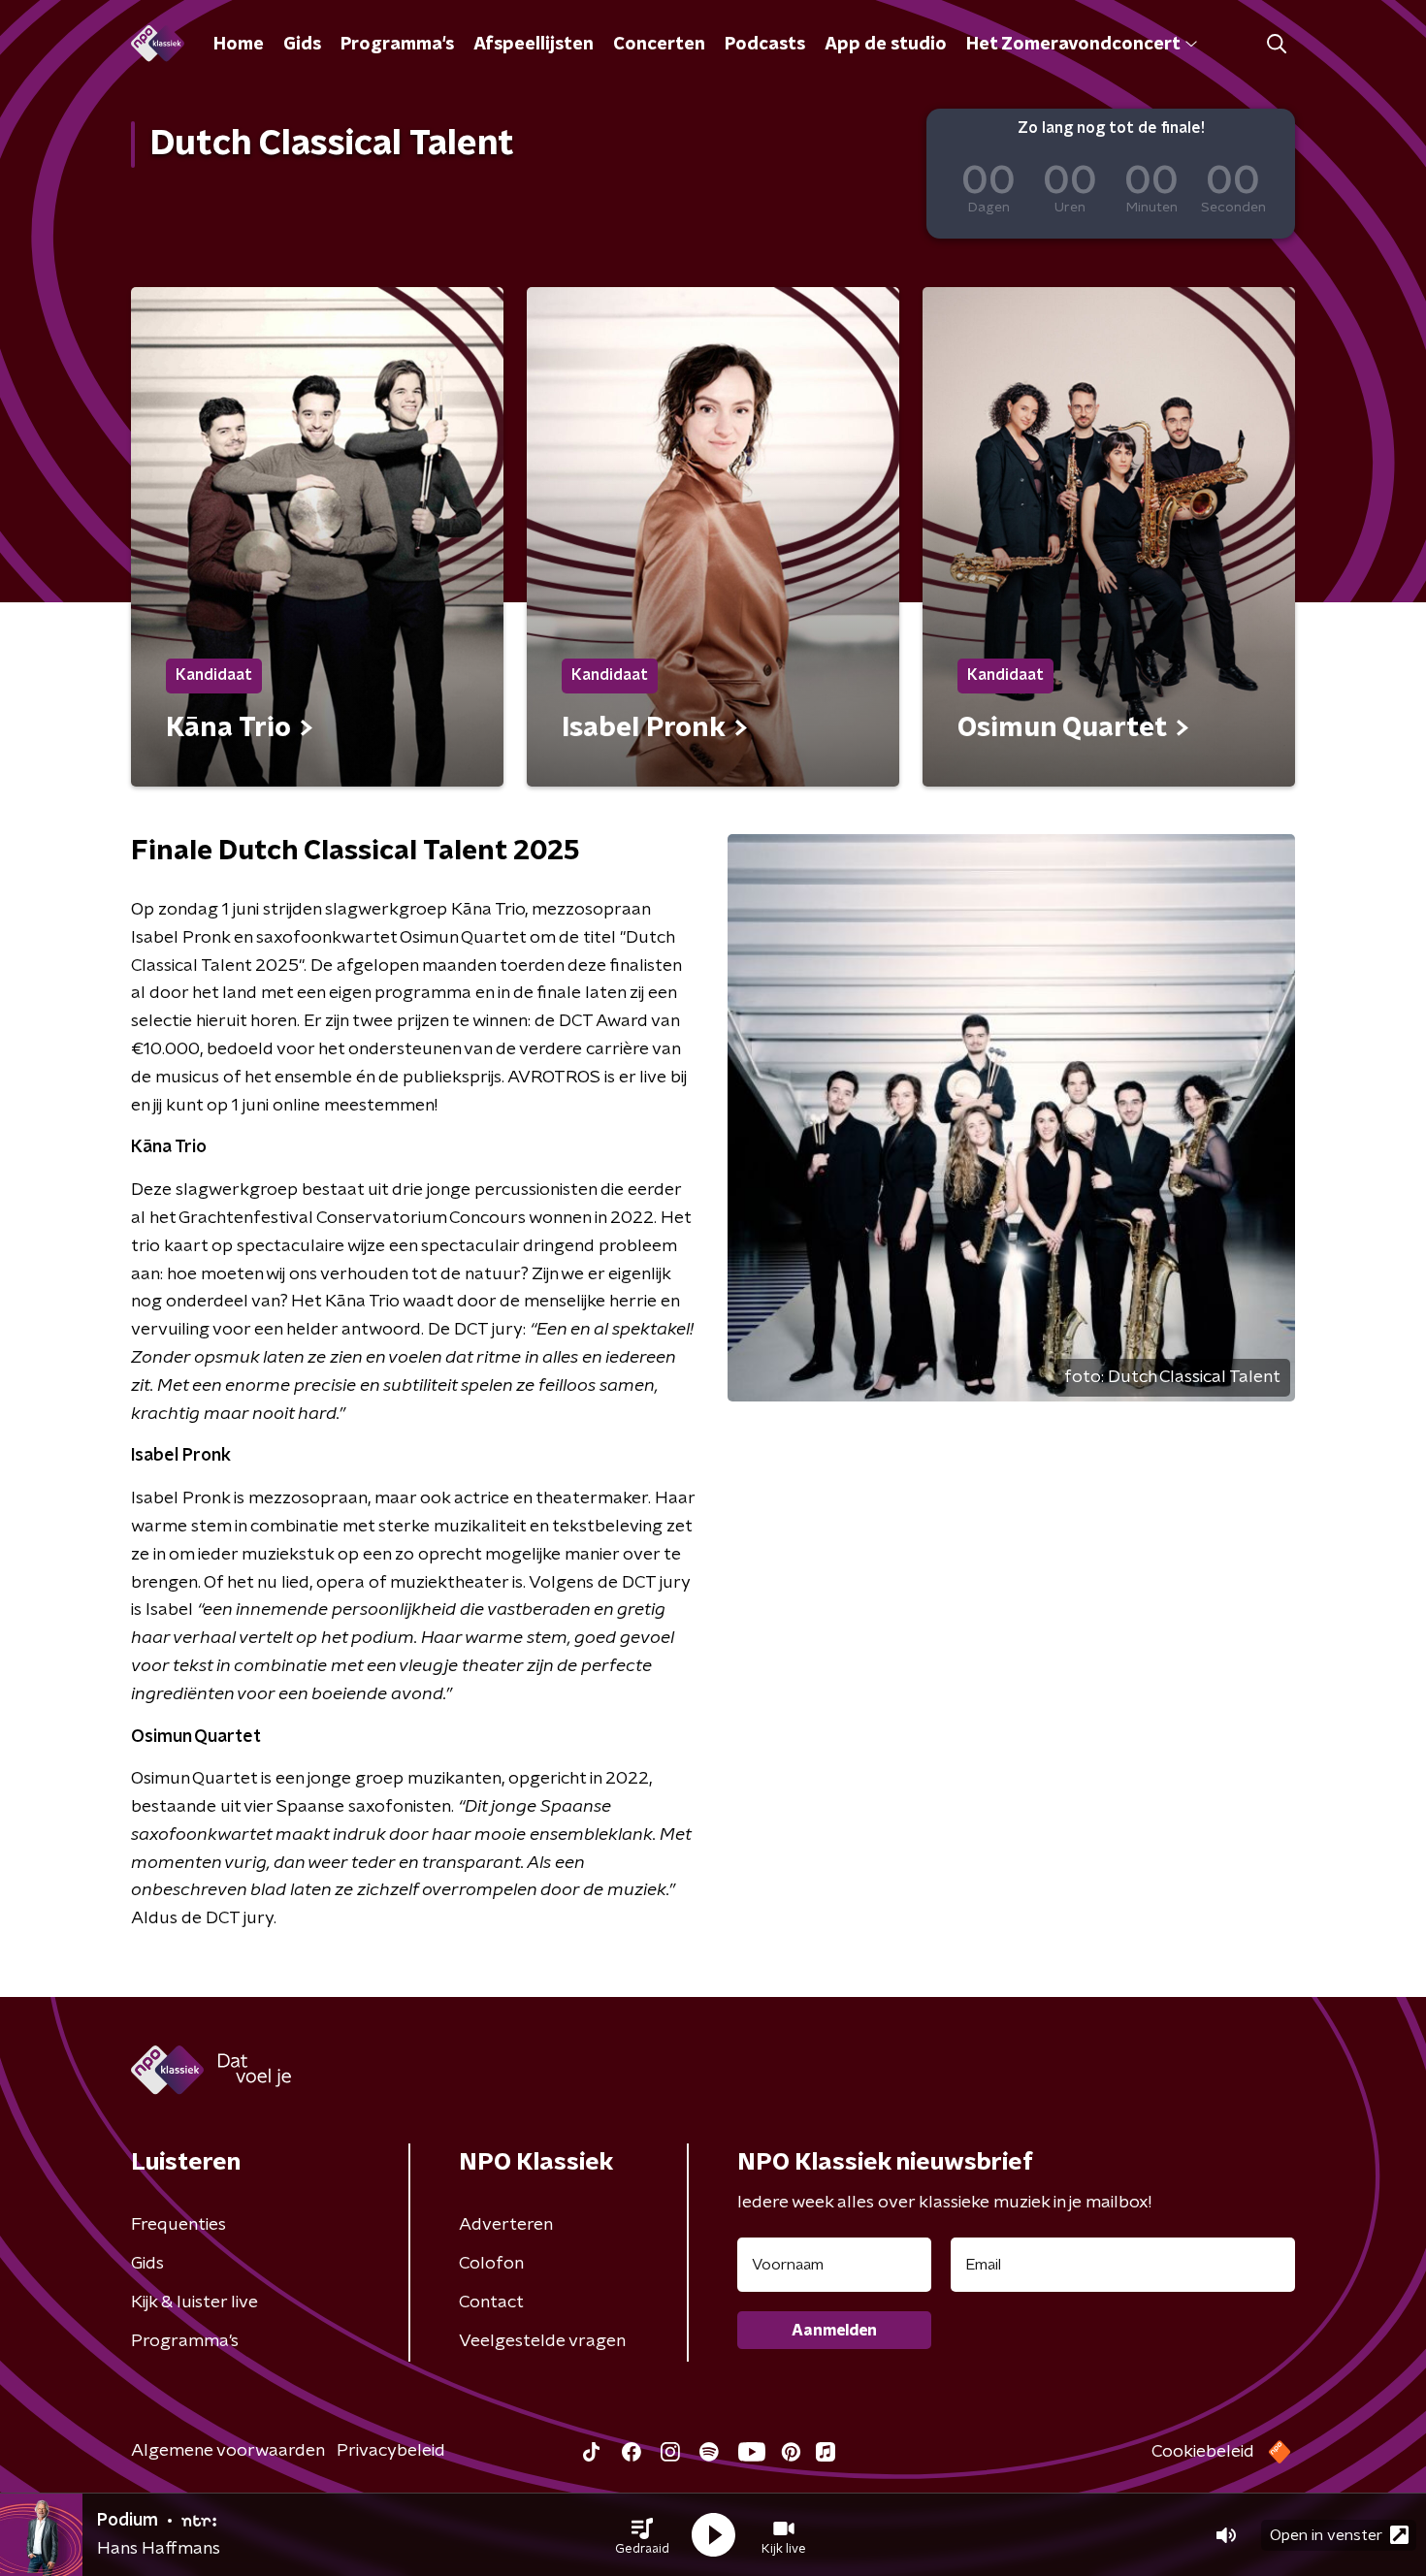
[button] (642, 2535)
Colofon (491, 2264)
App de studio (886, 45)
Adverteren (506, 2225)
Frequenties (178, 2225)
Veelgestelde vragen (542, 2341)
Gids (302, 45)
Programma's (397, 45)
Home (239, 45)
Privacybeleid (391, 2451)
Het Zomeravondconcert (1073, 45)
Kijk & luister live (194, 2302)
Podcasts (765, 45)
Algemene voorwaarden (228, 2451)
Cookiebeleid (1203, 2452)
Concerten (659, 45)
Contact (491, 2302)
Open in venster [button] (1326, 2535)
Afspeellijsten (534, 45)
